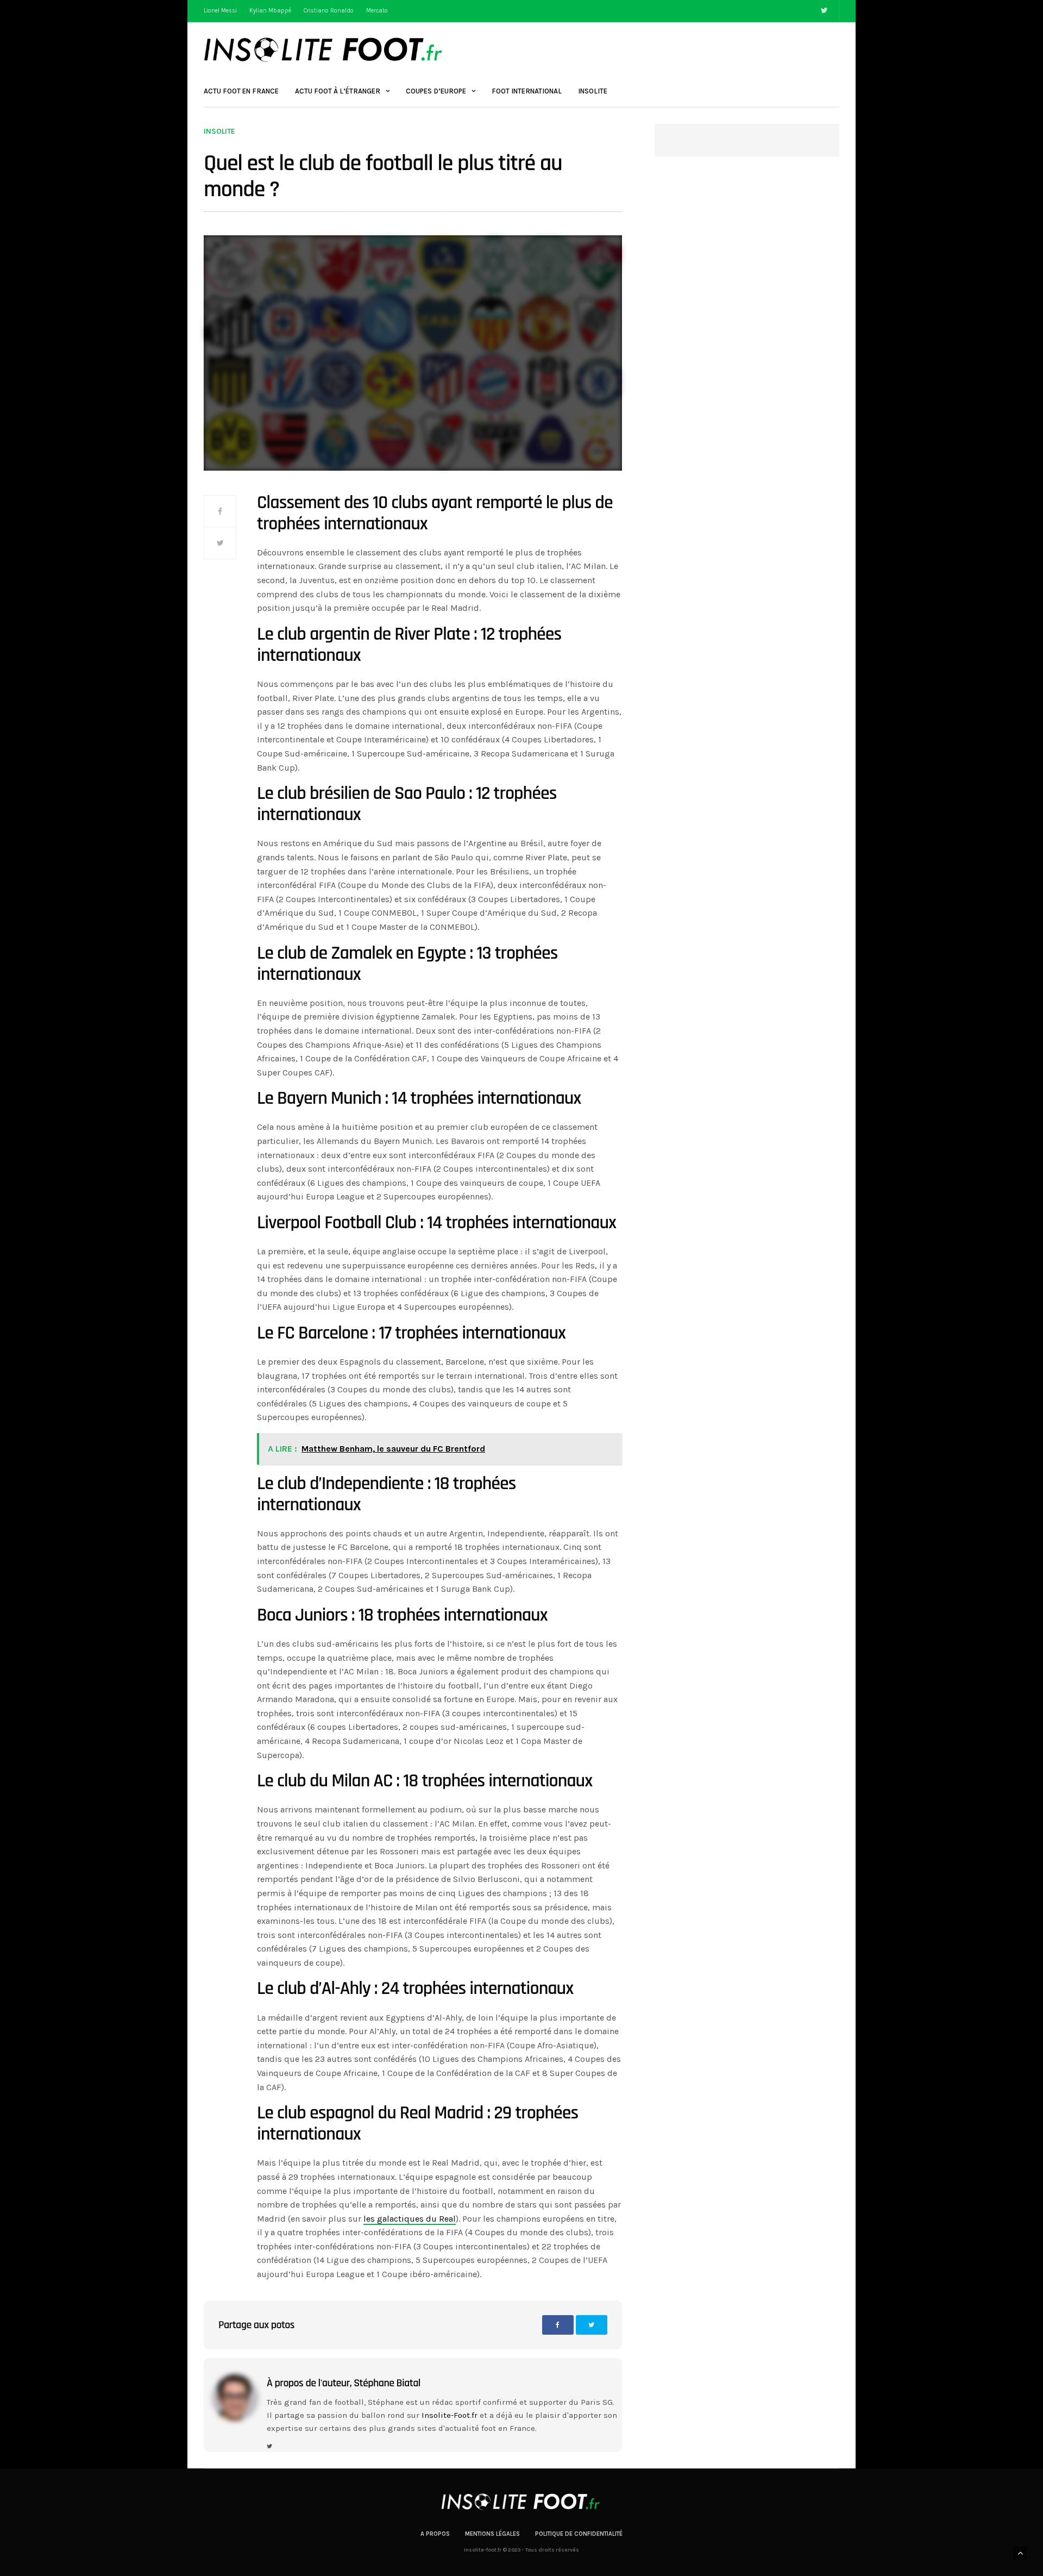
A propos (435, 2534)
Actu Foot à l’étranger (338, 91)
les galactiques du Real (410, 2219)
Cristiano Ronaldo (329, 11)
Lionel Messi (220, 11)
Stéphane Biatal (387, 2383)
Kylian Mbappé (270, 11)
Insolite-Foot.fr (450, 2415)
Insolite (593, 91)
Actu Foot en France (241, 91)
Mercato (377, 11)
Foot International (527, 91)
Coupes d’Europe (436, 91)
